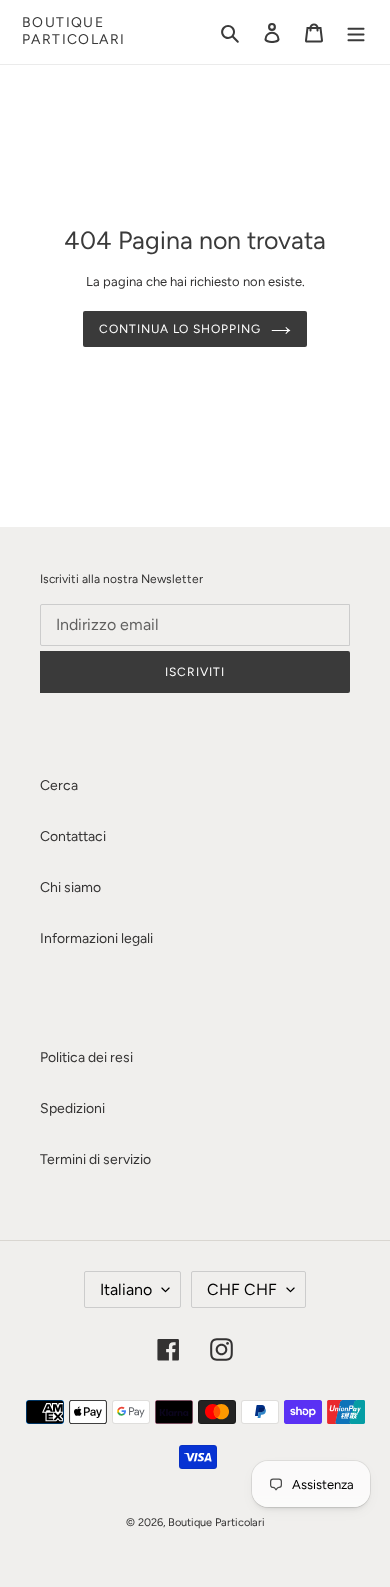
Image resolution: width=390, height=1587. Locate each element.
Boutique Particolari (73, 31)
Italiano (126, 1289)
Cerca (59, 785)
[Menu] (356, 32)
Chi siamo (70, 887)
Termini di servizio (95, 1159)
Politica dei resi (86, 1057)
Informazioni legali (96, 938)
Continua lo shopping (180, 329)
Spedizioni (72, 1108)
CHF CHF (242, 1289)
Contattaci (73, 836)
